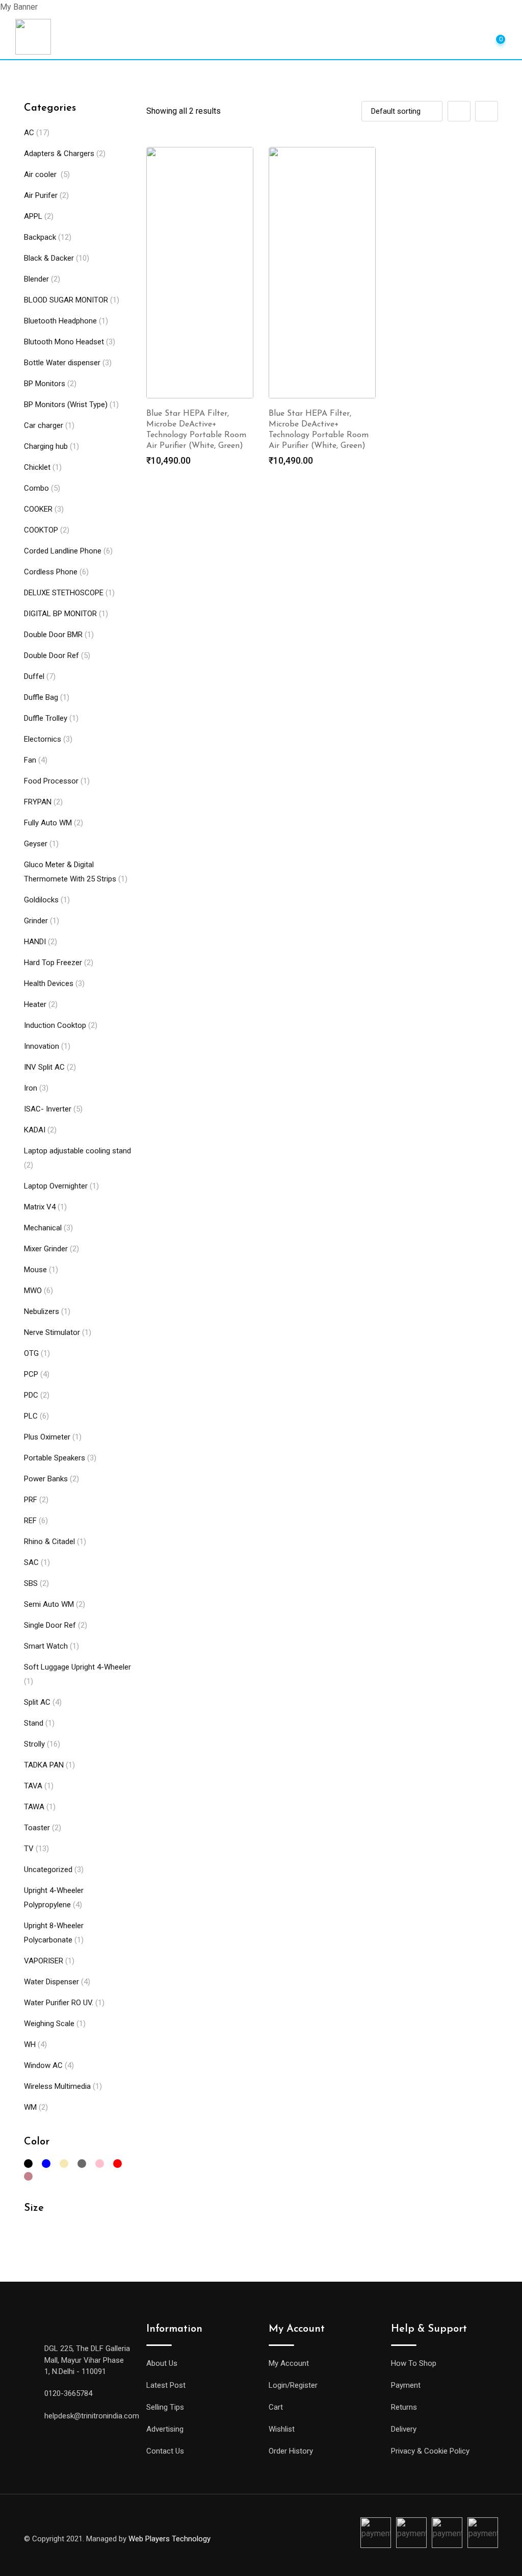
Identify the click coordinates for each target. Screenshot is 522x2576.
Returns (404, 2407)
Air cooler (41, 174)
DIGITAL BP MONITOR (60, 614)
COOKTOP (41, 530)
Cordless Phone (51, 572)
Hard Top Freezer (53, 963)
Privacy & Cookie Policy (430, 2451)
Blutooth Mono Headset (64, 342)
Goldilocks (41, 900)
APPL (33, 216)
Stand (34, 1723)
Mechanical (43, 1228)
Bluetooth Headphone (60, 321)
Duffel (34, 676)
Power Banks (46, 1479)
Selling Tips (165, 2407)
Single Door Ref (50, 1625)
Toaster (37, 1828)
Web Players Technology (169, 2539)
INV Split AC (44, 1067)
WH (30, 2044)
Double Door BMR (53, 635)
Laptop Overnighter (56, 1186)
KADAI (35, 1130)
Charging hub (46, 446)
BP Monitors (45, 384)
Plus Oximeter (47, 1437)
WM (30, 2107)
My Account (289, 2363)
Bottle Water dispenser (62, 363)
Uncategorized (48, 1870)
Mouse (35, 1270)
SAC (31, 1562)
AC (29, 133)
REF (30, 1521)
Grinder (36, 921)
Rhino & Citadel (49, 1542)
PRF (31, 1500)
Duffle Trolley (46, 718)
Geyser (36, 844)
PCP (31, 1374)
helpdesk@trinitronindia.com (92, 2416)
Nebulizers (42, 1311)
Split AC (37, 1702)
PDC (31, 1395)
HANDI (35, 942)
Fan (30, 760)
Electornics (43, 739)
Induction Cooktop (55, 1025)
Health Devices (49, 983)
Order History (291, 2451)
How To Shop (414, 2363)
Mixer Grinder (46, 1249)
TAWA (34, 1807)
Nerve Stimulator (52, 1332)
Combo (36, 488)
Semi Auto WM (49, 1604)
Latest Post (166, 2385)
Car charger (44, 425)
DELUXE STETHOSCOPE (64, 593)
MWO (33, 1291)
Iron (31, 1088)
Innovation (42, 1046)
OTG (31, 1353)
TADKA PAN (44, 1765)
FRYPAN (38, 802)
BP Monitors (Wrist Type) (66, 405)
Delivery (404, 2429)
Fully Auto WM (48, 823)
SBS (31, 1583)
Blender (36, 279)
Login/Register (293, 2385)
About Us (162, 2363)
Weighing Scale (49, 2024)
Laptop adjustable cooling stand (77, 1151)
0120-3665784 (68, 2393)
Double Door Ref (51, 655)
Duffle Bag (41, 697)
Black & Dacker (49, 258)
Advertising (165, 2429)
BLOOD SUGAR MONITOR (66, 300)
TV (29, 1849)
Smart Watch (46, 1646)
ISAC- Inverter (48, 1109)
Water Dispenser (51, 1982)
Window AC (43, 2065)
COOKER (38, 509)
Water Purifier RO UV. (59, 2003)
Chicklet (37, 467)
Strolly (34, 1744)
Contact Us (165, 2451)
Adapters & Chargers (59, 154)
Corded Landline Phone (63, 551)
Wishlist (282, 2429)
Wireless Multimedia (57, 2086)
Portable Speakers (55, 1458)
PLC (31, 1416)
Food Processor (51, 781)
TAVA (33, 1786)
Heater (35, 1004)
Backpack (40, 237)
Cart (276, 2407)
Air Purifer (41, 195)
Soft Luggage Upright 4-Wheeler (77, 1667)
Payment (406, 2385)
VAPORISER (44, 1961)
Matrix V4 (40, 1207)
